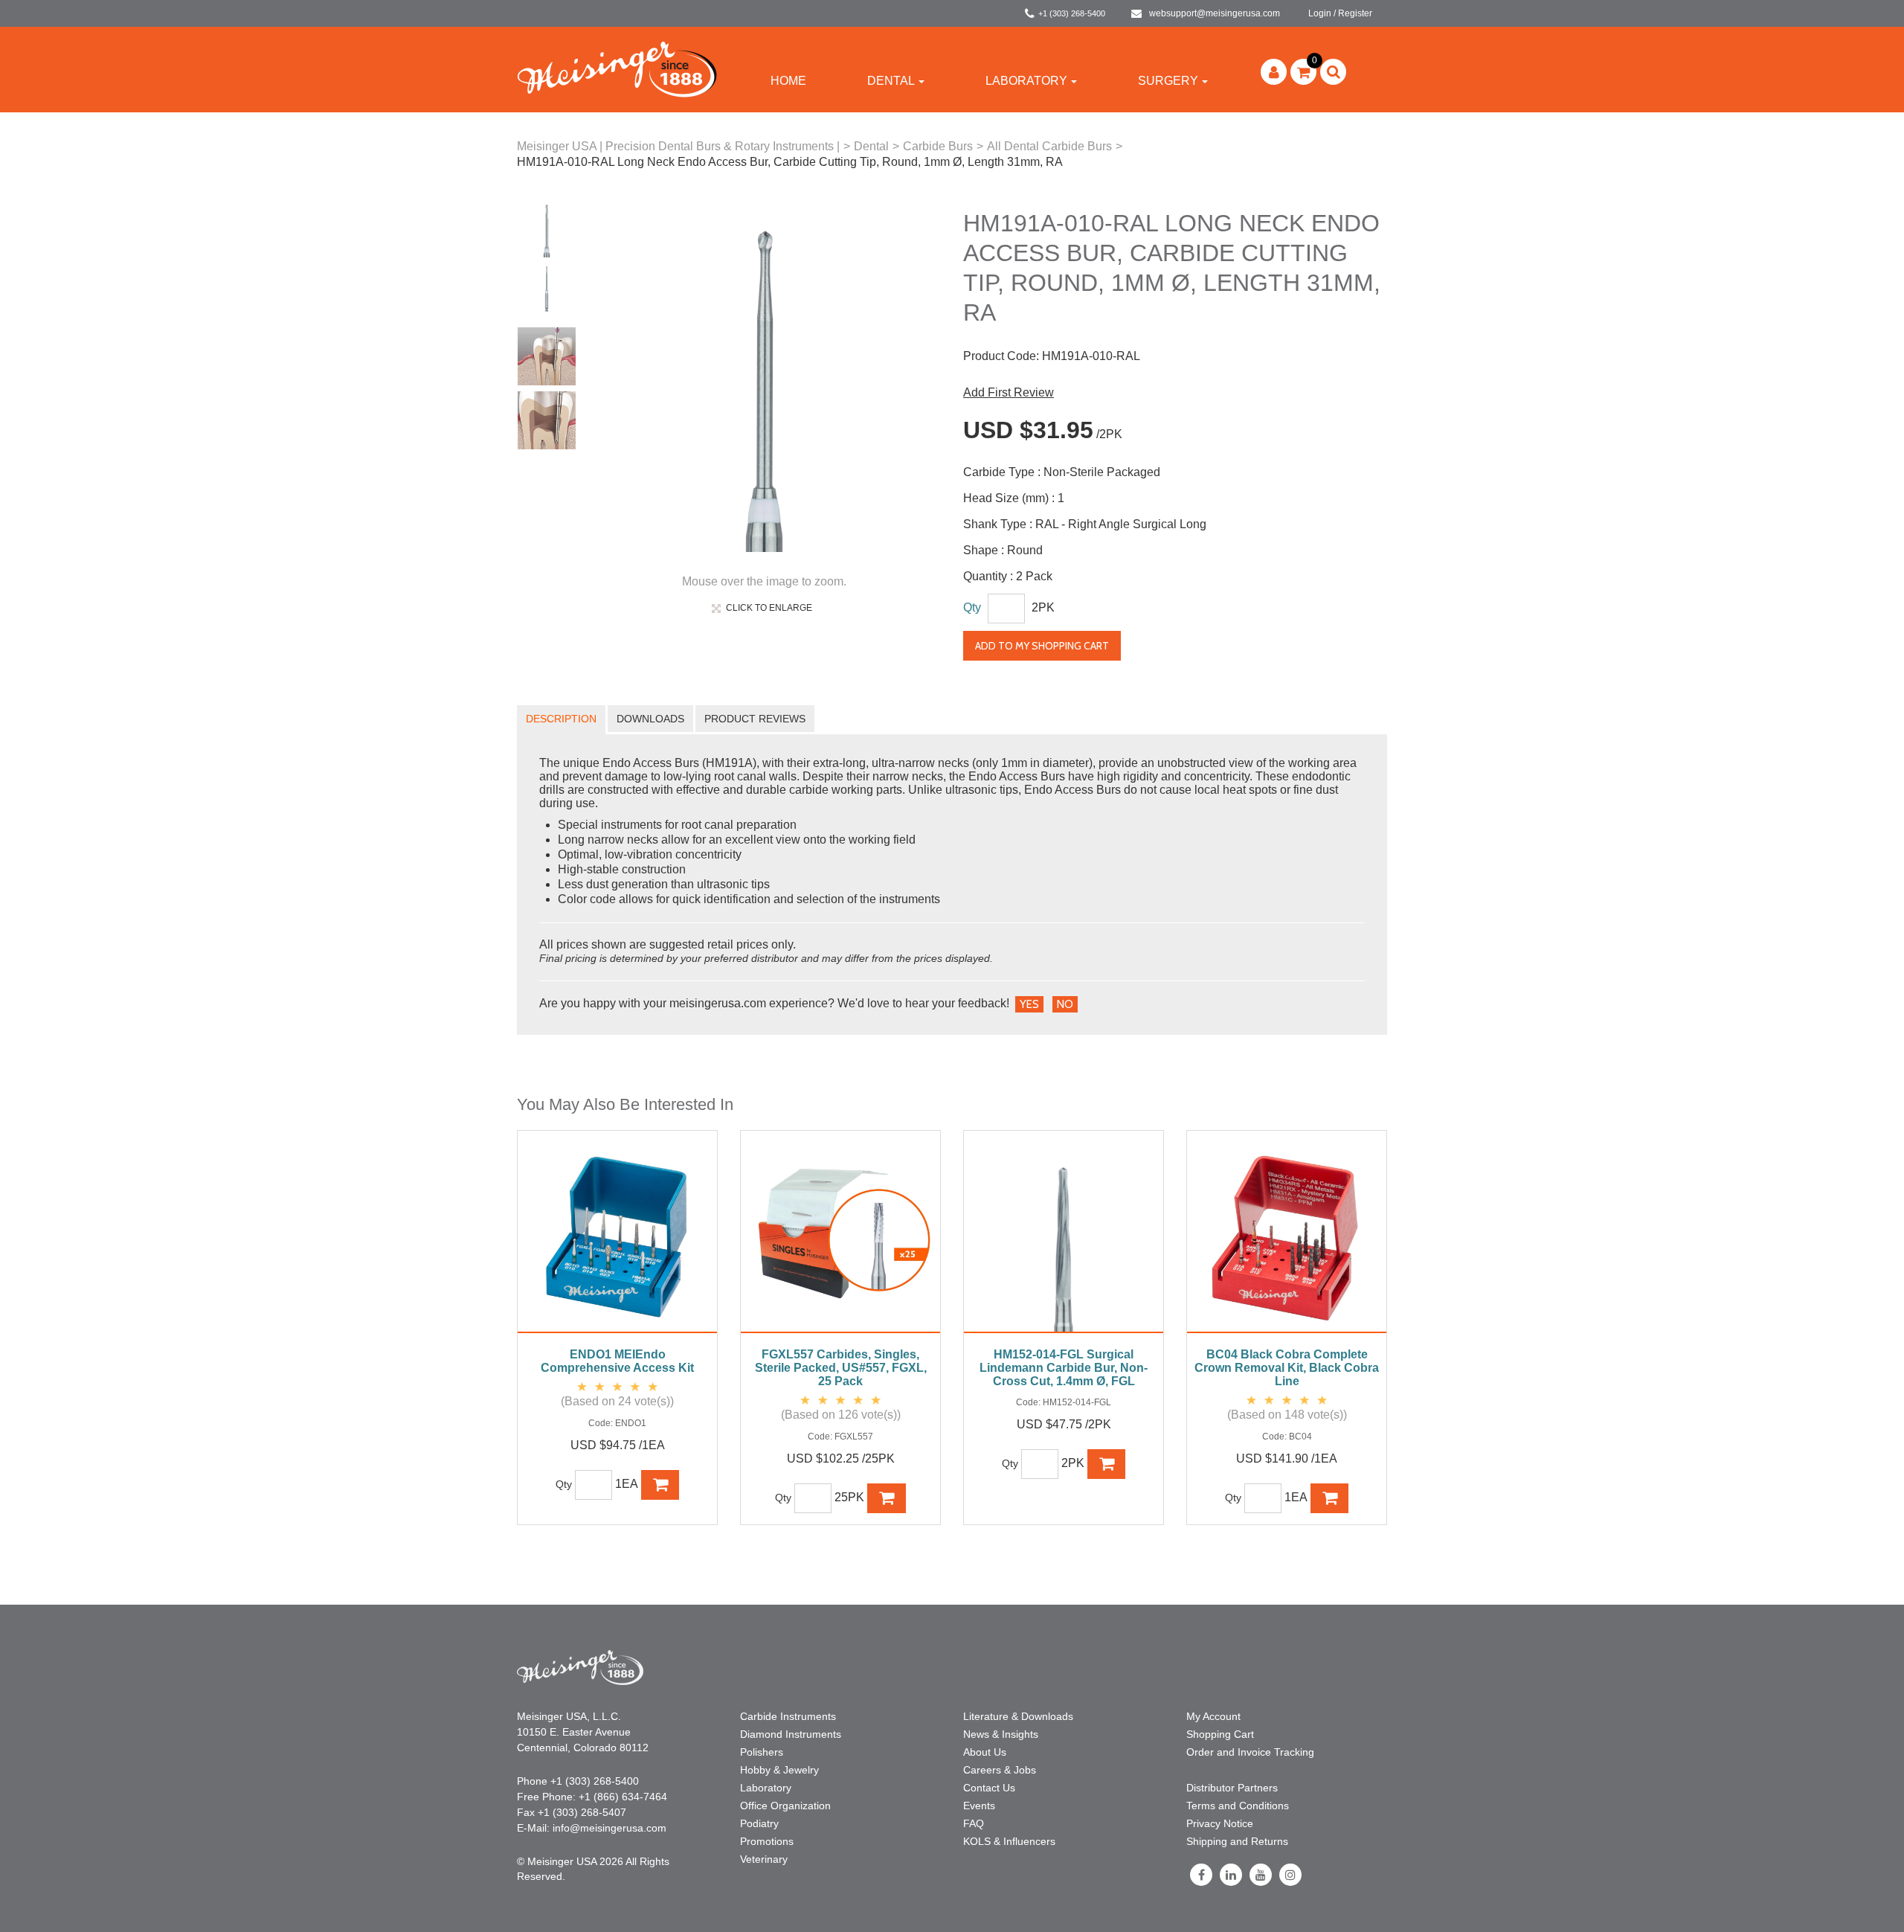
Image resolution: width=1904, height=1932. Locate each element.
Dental (891, 81)
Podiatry (759, 1823)
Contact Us (989, 1788)
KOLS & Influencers (1009, 1841)
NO (1065, 1004)
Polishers (762, 1752)
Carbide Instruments (788, 1716)
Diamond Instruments (791, 1734)
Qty (972, 607)
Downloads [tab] (650, 719)
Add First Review (1009, 392)
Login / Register (1340, 13)
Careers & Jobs (1000, 1770)
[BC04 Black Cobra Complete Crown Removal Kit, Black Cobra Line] (1287, 1239)
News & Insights (1001, 1734)
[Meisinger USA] (617, 69)
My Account (1213, 1716)
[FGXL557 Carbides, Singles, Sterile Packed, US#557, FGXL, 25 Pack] (840, 1239)
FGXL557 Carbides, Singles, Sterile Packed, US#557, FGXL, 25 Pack (841, 1368)
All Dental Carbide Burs (1049, 146)
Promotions (767, 1841)
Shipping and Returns (1237, 1841)
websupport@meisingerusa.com (1215, 13)
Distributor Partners (1232, 1788)
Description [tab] (561, 719)
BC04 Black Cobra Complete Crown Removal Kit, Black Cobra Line (1287, 1368)
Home (788, 81)
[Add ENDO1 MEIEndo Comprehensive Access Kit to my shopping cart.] (660, 1485)
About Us (985, 1752)
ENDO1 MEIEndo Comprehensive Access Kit (617, 1361)
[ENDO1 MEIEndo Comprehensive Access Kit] (617, 1239)
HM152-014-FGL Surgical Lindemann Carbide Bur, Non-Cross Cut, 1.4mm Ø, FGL (1064, 1368)
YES (1029, 1004)
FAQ (974, 1823)
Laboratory (1026, 81)
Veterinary (764, 1859)
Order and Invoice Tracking (1250, 1752)
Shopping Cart (1220, 1734)
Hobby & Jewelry (779, 1770)
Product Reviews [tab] (755, 719)
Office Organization (785, 1806)
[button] (1303, 72)
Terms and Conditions (1238, 1806)
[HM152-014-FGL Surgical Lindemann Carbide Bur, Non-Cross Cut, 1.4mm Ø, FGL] (1064, 1239)
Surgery (1168, 81)
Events (979, 1806)
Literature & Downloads (1018, 1716)
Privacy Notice (1220, 1823)
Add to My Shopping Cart (1042, 646)
